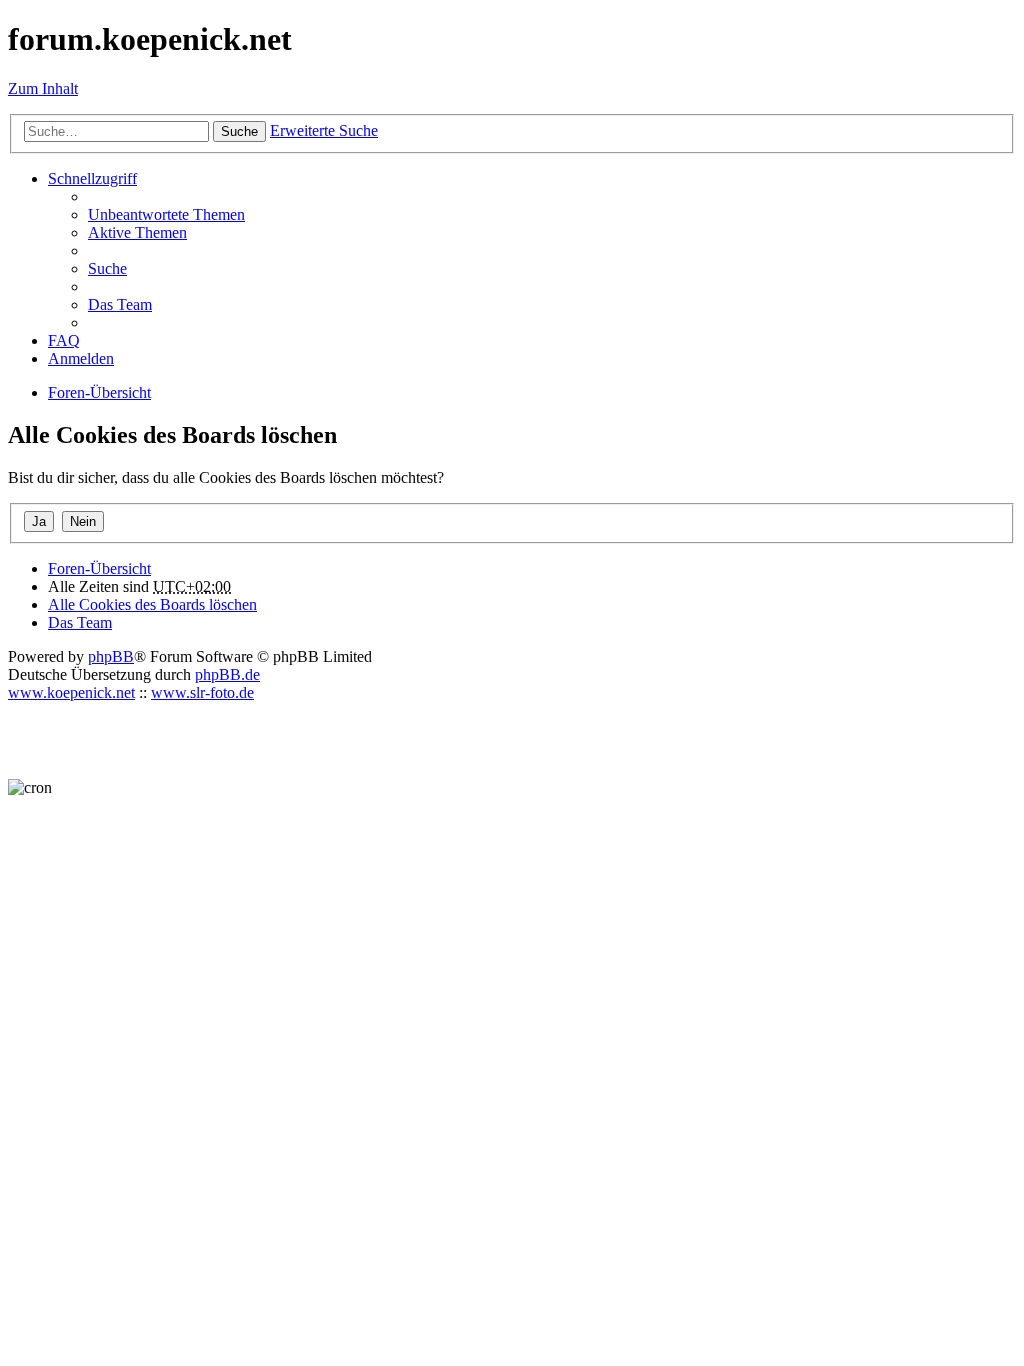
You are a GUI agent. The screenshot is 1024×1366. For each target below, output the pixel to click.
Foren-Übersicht (99, 568)
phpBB (111, 656)
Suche (239, 131)
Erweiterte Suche (324, 130)
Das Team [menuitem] (120, 304)
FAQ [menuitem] (64, 340)
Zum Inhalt (43, 88)
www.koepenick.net (71, 692)
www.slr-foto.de (202, 692)
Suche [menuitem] (107, 268)
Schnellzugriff (92, 178)
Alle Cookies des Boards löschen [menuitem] (152, 604)
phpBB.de (227, 674)
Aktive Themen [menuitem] (137, 232)
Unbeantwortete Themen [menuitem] (166, 214)
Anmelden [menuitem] (81, 358)
